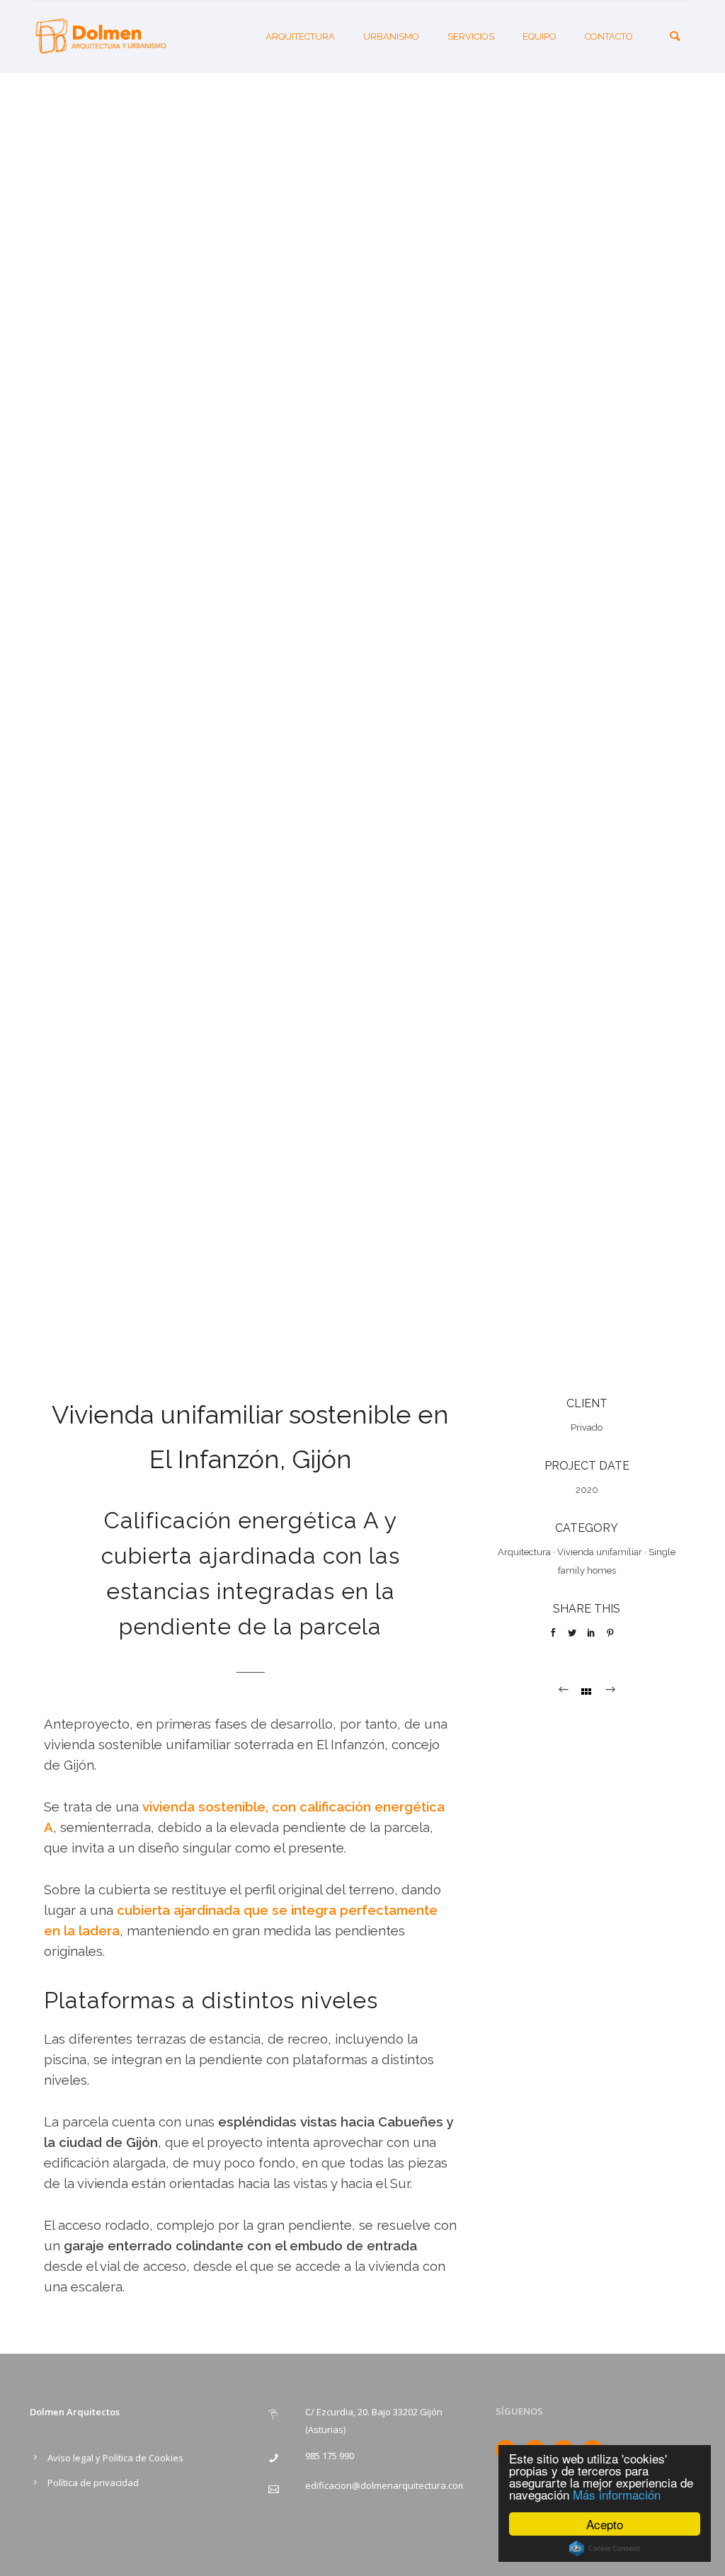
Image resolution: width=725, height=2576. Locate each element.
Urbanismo (391, 36)
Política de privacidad (93, 2483)
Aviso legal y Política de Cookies (115, 2458)
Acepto (605, 2524)
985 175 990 (330, 2456)
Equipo (540, 36)
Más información (617, 2494)
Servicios (471, 36)
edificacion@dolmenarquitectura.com (386, 2485)
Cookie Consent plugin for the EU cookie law (605, 2548)
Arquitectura (300, 36)
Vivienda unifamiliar (600, 1552)
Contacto (609, 36)
